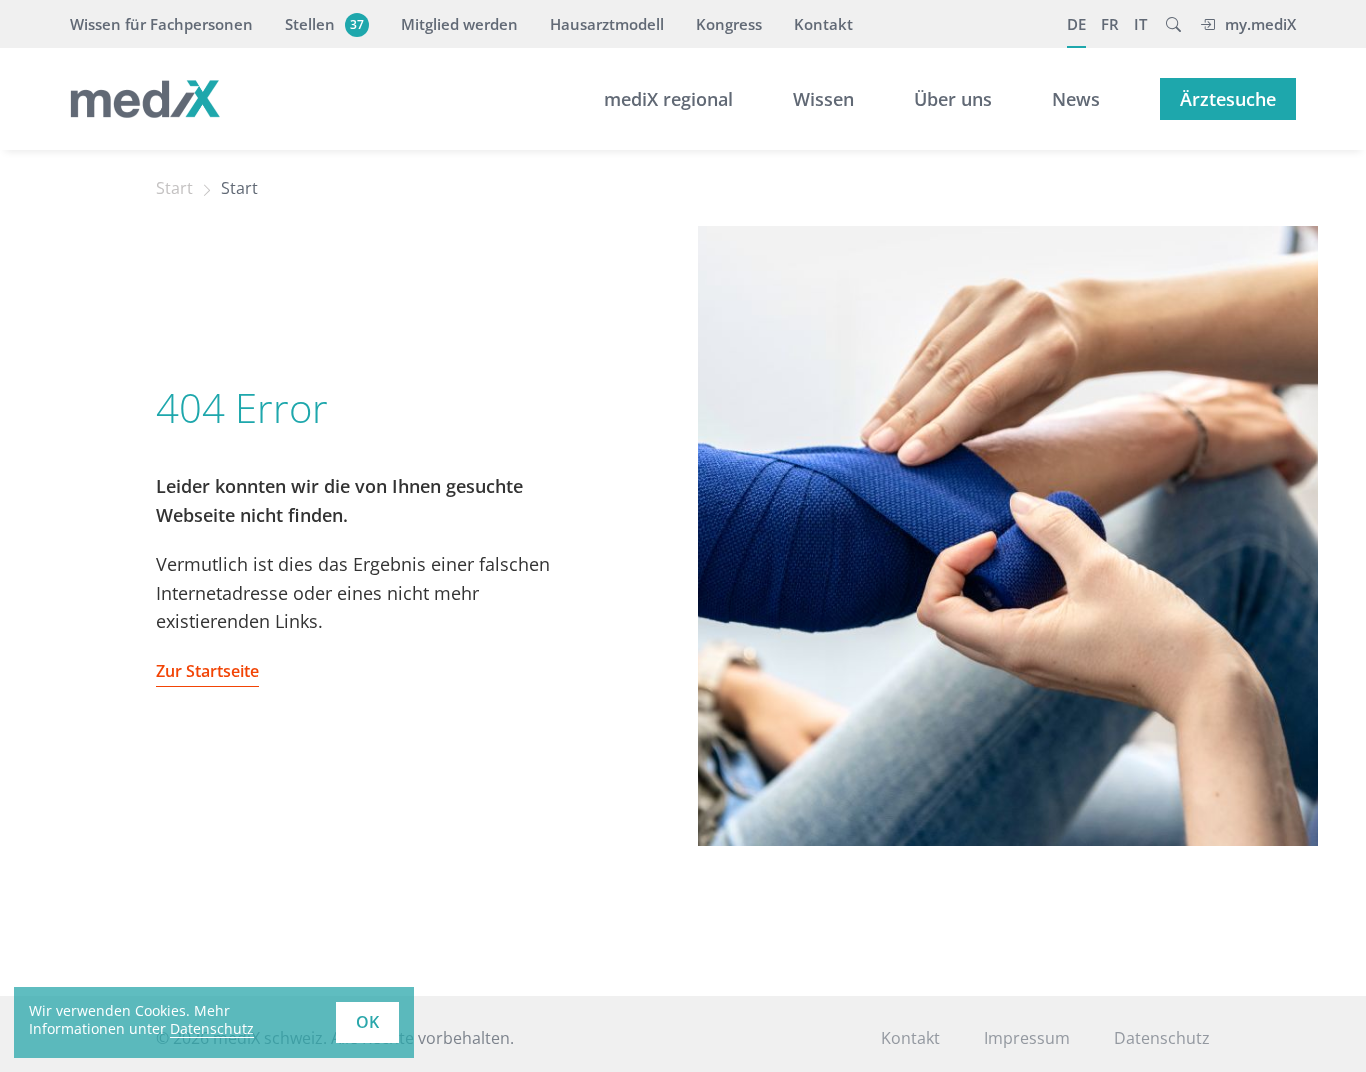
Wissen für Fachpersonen (161, 24)
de (1076, 24)
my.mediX (1260, 24)
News (1076, 99)
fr (1110, 24)
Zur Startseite (207, 671)
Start (174, 188)
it (1140, 24)
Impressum (1027, 1038)
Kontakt (823, 24)
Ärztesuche (1228, 99)
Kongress (729, 24)
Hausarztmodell (607, 24)
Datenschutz (212, 1028)
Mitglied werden (459, 24)
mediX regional (668, 99)
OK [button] (367, 1022)
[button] (1173, 24)
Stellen (324, 24)
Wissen (823, 99)
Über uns (953, 99)
